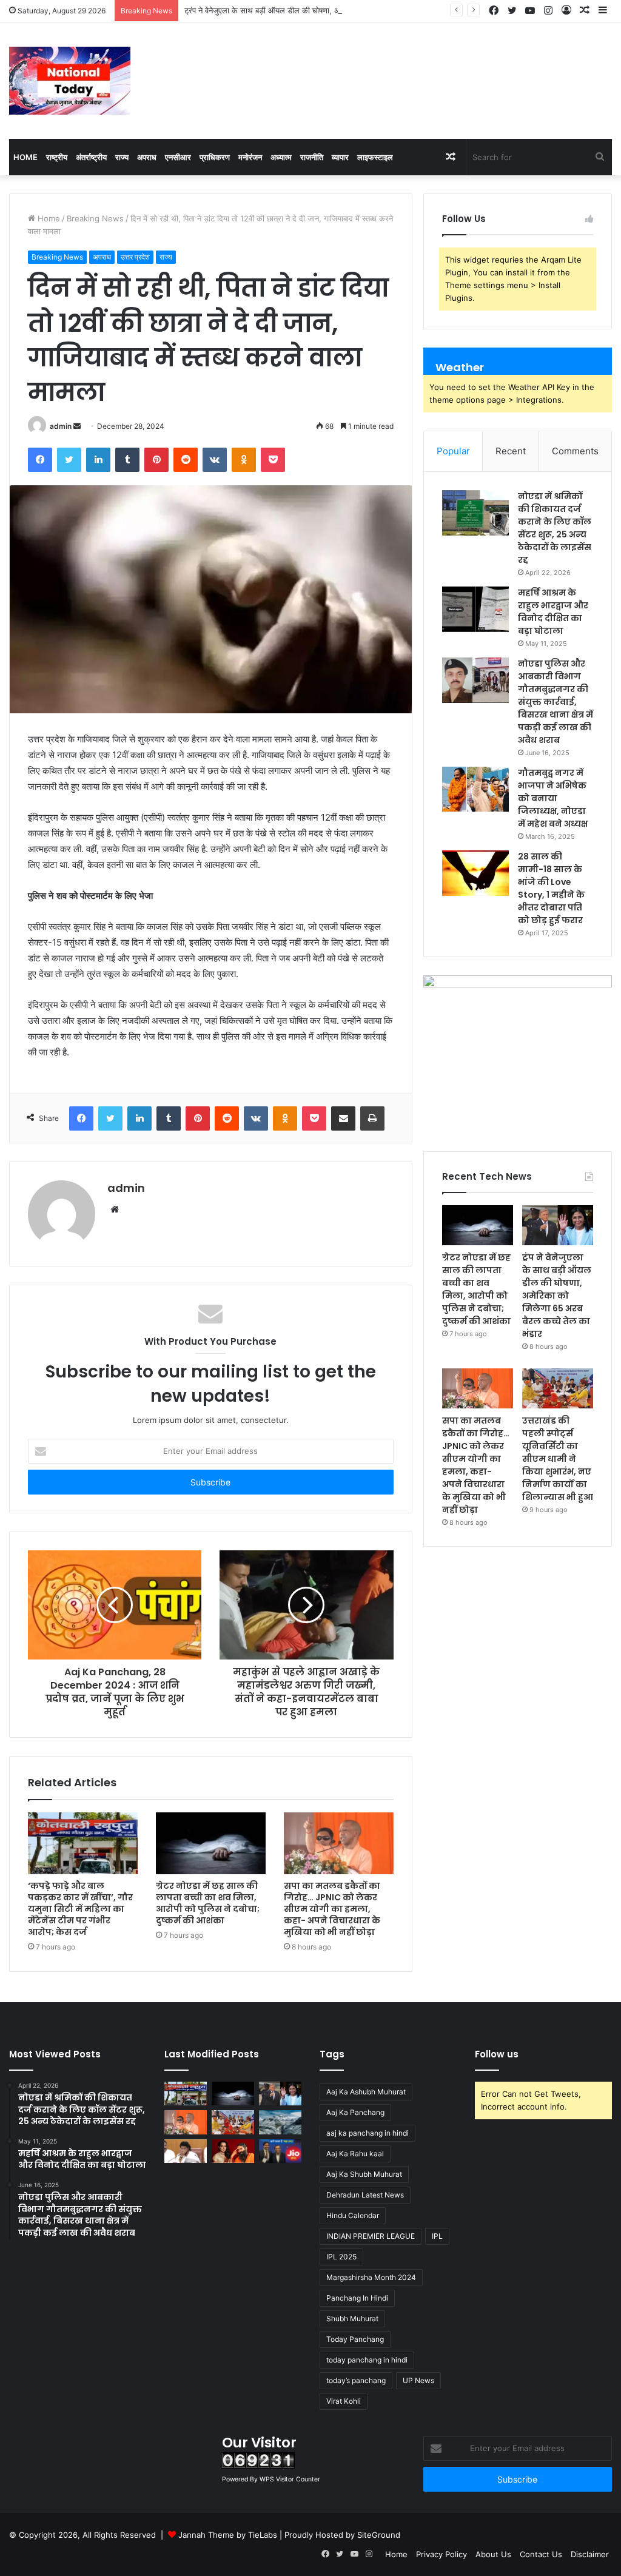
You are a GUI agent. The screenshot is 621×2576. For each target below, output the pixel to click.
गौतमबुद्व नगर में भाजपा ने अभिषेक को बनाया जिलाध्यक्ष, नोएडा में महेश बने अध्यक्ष (553, 798)
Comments (575, 451)
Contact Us (541, 2554)
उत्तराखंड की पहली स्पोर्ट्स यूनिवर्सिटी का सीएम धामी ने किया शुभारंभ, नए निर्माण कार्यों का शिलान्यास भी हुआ (558, 1459)
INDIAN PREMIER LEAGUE (371, 2236)
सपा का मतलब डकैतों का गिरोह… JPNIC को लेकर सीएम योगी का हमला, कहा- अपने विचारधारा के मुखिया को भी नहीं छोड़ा (332, 1909)
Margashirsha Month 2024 (371, 2277)
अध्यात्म (281, 157)
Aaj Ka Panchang (355, 2112)
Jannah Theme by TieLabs (228, 2535)
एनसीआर (178, 157)
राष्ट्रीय (57, 157)
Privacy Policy (441, 2554)
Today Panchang (355, 2339)
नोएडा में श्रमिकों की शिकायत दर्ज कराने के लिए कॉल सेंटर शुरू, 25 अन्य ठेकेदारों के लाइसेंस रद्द (555, 528)
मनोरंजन (250, 157)
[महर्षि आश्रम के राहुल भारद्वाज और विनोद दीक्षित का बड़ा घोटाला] (475, 609)
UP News (418, 2380)
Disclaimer (590, 2554)
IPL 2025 (341, 2257)
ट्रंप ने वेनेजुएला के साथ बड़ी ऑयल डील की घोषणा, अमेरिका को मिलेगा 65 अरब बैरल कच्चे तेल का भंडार (335, 10)
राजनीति (312, 157)
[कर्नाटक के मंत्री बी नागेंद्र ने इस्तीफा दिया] (186, 2151)
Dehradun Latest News (365, 2195)
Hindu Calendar (353, 2215)
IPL (437, 2236)
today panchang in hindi (367, 2360)
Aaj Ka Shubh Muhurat (364, 2174)
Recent (511, 451)
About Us (493, 2554)
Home (25, 157)
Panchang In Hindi (357, 2298)
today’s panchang (356, 2380)
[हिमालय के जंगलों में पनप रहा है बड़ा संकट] (280, 2122)
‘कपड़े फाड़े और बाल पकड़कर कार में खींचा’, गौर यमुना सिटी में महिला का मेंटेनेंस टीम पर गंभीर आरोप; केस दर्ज (80, 1909)
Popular (453, 451)
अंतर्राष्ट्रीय (91, 157)
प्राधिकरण (215, 157)
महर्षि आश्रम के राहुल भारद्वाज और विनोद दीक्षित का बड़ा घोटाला (553, 612)
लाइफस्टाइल (375, 157)
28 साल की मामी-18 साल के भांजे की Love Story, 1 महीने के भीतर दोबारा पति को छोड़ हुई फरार (551, 888)
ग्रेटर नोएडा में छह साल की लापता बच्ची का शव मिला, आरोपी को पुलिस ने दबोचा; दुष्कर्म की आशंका (208, 1903)
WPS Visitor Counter (290, 2479)
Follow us (497, 2054)
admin (61, 426)
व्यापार (340, 157)
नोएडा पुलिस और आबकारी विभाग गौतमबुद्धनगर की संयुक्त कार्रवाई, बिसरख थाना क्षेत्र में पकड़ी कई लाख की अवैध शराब (556, 702)
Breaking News (95, 218)
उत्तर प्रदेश (135, 257)
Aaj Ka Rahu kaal (355, 2154)
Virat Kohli (344, 2401)
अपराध (147, 157)
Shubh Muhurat (352, 2319)
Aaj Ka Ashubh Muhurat (366, 2092)
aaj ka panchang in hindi (368, 2133)
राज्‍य (122, 157)
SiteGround (379, 2535)
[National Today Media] (70, 81)
